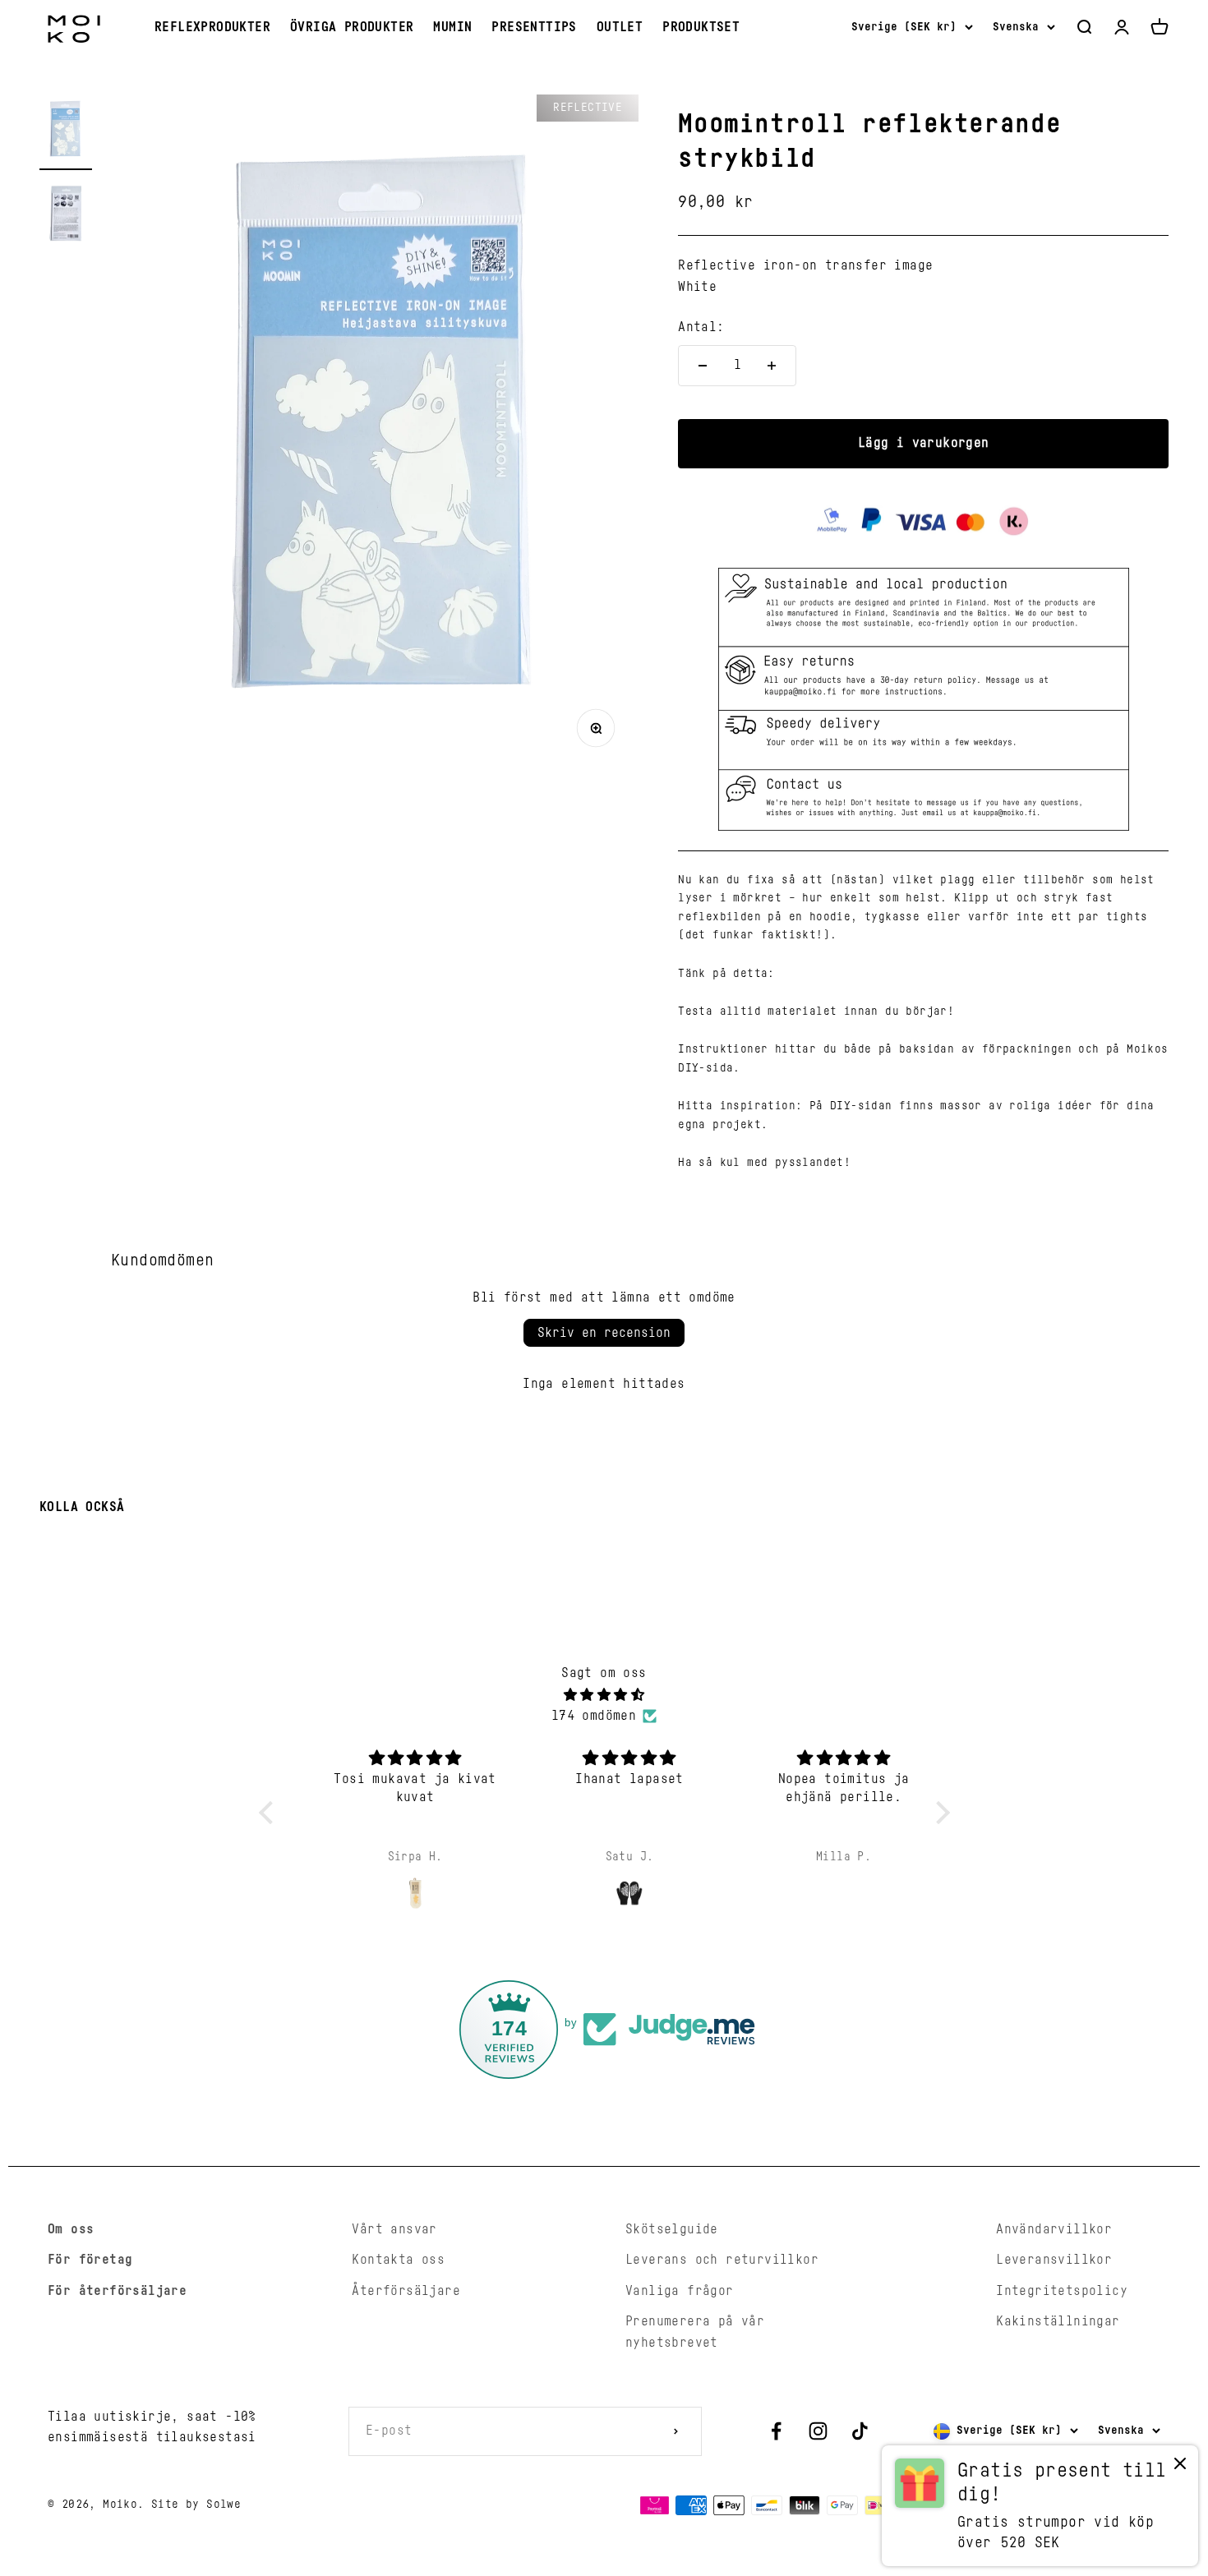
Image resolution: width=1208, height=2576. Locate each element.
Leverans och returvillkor (722, 2260)
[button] (270, 1813)
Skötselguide (672, 2229)
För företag (90, 2260)
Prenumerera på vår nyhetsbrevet (695, 2332)
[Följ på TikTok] (860, 2431)
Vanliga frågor (680, 2291)
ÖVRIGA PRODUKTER (352, 27)
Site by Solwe (196, 2505)
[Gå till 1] (66, 132)
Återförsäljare (406, 2291)
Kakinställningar (1058, 2321)
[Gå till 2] (66, 216)
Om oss (71, 2229)
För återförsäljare (117, 2291)
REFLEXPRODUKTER (212, 27)
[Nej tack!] (1180, 2467)
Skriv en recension (604, 1333)
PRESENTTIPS (534, 27)
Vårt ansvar (394, 2229)
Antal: (701, 327)
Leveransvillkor (1054, 2260)
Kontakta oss (398, 2260)
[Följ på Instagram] (818, 2431)
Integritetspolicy (1062, 2291)
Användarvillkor (1054, 2229)
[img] (604, 1696)
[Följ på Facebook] (776, 2431)
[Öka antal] (772, 366)
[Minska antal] (703, 366)
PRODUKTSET (701, 27)
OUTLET (620, 27)
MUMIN (452, 27)
